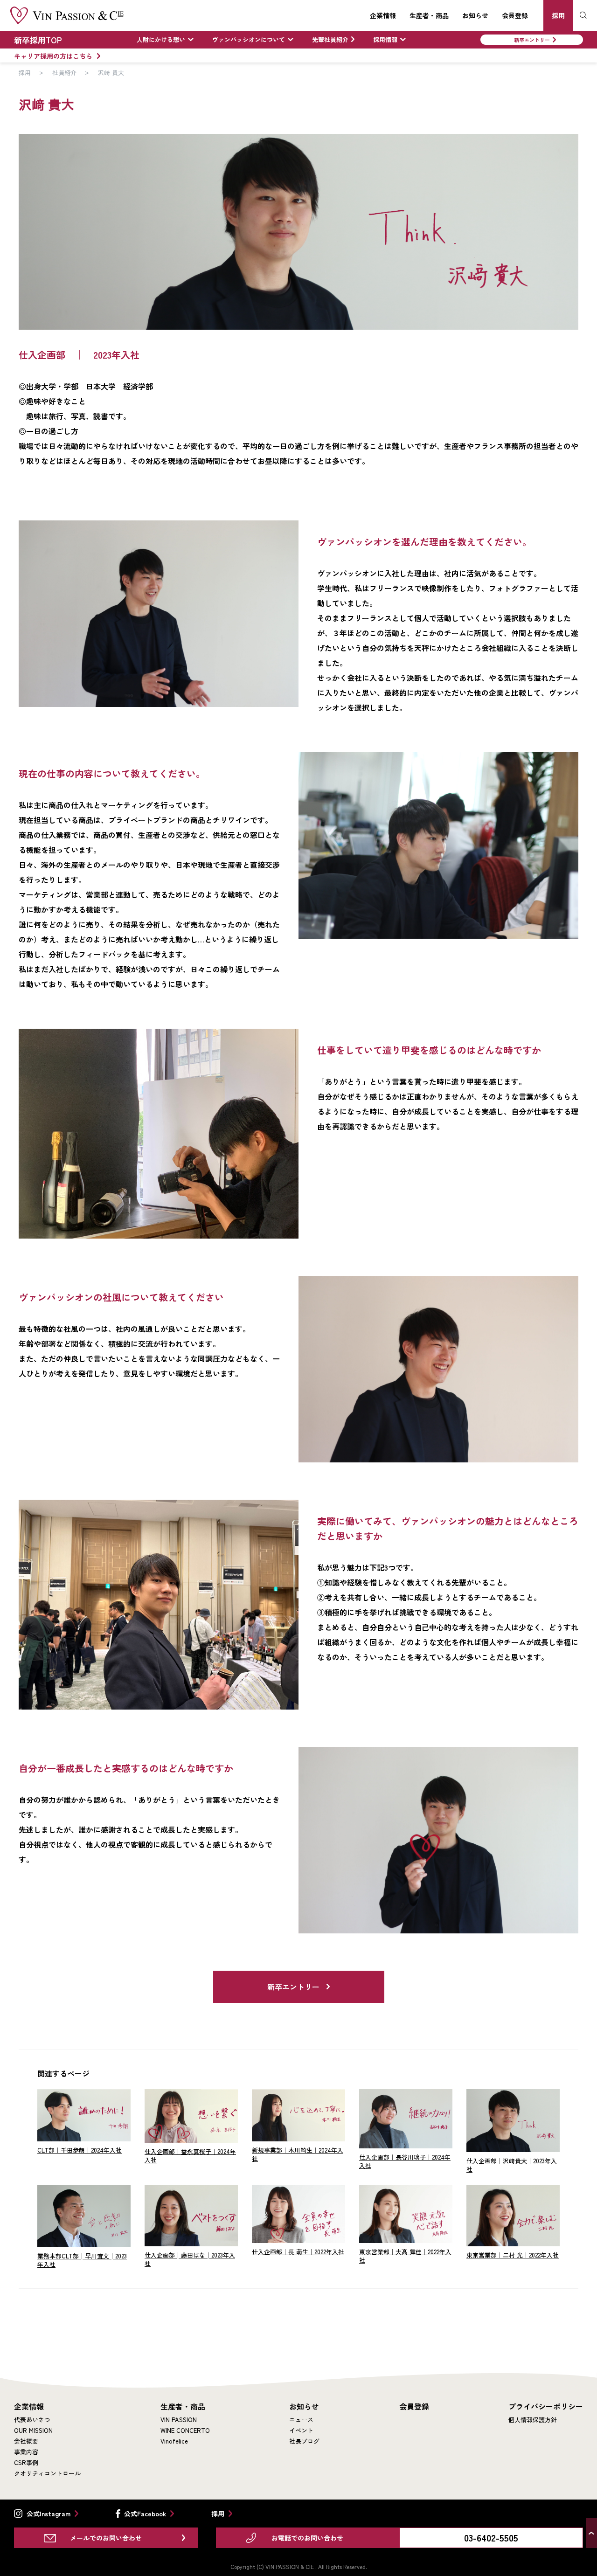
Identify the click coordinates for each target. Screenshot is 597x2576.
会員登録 (515, 15)
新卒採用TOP (38, 40)
